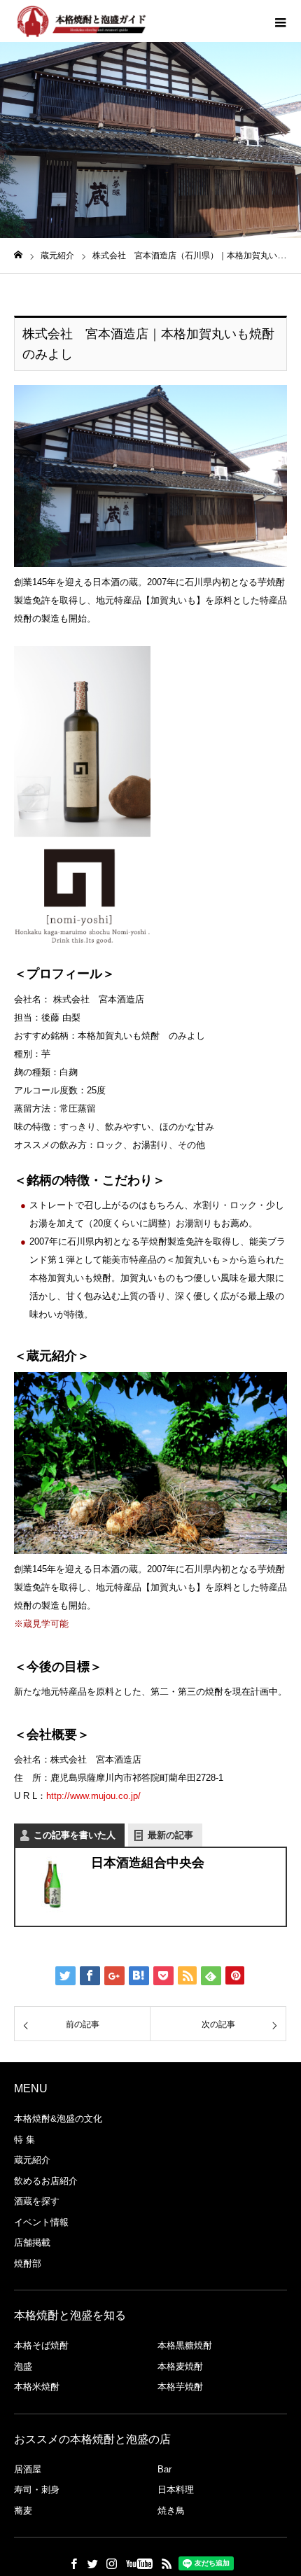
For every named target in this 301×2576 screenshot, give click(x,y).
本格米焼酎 (37, 2387)
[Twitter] (92, 2563)
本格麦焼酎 (180, 2366)
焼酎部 (28, 2263)
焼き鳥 (171, 2511)
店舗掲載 (32, 2242)
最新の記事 (170, 1835)
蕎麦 (23, 2511)
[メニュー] (280, 21)
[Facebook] (73, 2563)
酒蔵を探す (37, 2201)
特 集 (24, 2140)
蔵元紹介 (32, 2160)
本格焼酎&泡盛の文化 (58, 2119)
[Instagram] (111, 2563)
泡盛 (23, 2366)
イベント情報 (41, 2222)
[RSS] (167, 2563)
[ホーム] (18, 255)
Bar (164, 2469)
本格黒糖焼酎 (185, 2345)
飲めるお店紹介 (46, 2181)
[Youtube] (139, 2563)
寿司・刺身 (37, 2490)
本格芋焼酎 (180, 2387)
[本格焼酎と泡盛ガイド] (80, 21)
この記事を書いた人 (75, 1835)
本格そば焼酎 (41, 2345)
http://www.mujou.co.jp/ (93, 1796)
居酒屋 (28, 2469)
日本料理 (176, 2490)
